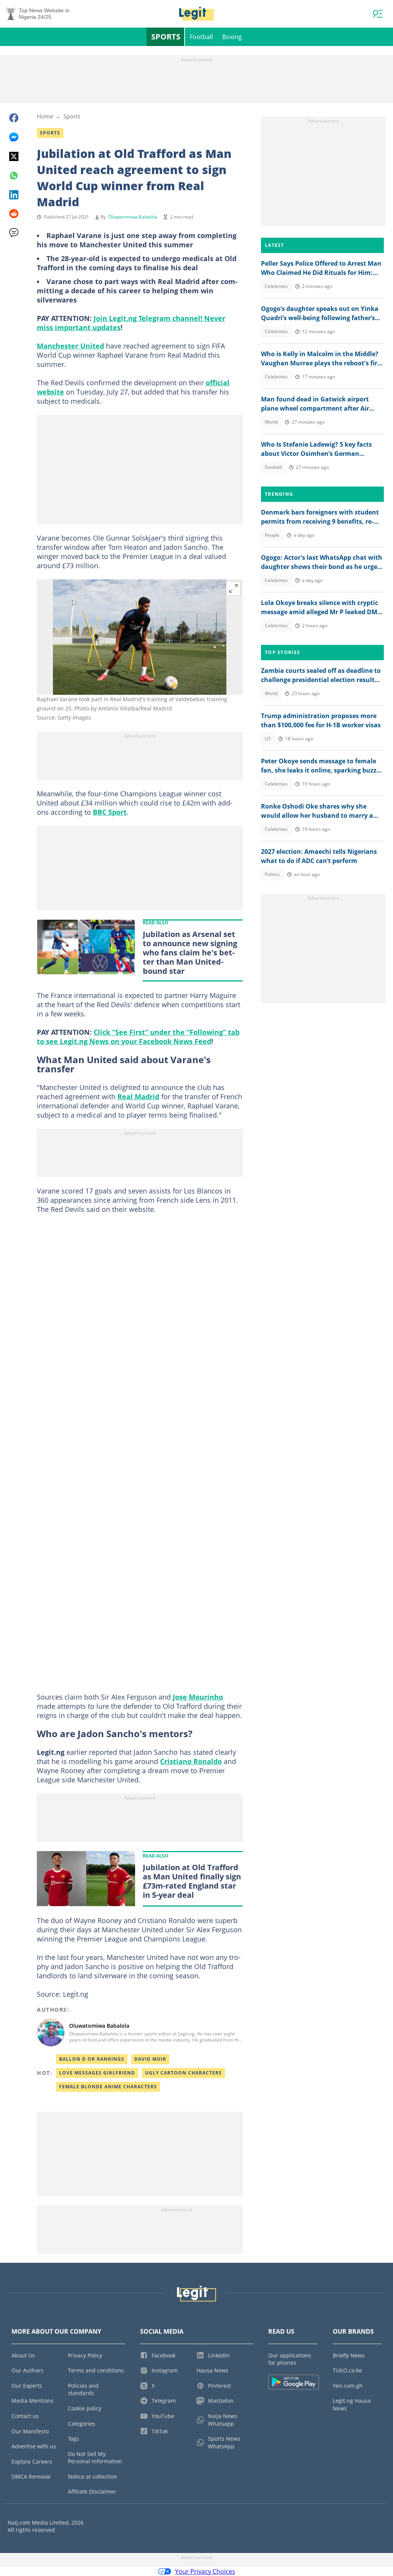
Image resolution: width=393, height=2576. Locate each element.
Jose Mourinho (198, 1697)
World (271, 422)
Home (45, 116)
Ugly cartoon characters (183, 2073)
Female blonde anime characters (108, 2087)
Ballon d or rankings (92, 2059)
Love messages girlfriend (97, 2073)
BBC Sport (110, 812)
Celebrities (276, 286)
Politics (272, 874)
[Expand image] (233, 589)
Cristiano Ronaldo (191, 1761)
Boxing (232, 37)
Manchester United (70, 346)
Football (201, 37)
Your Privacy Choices (205, 2571)
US (268, 739)
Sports (166, 37)
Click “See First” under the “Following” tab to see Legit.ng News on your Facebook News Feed (138, 1037)
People (272, 535)
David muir (150, 2059)
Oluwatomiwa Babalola (133, 217)
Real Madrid (138, 1096)
